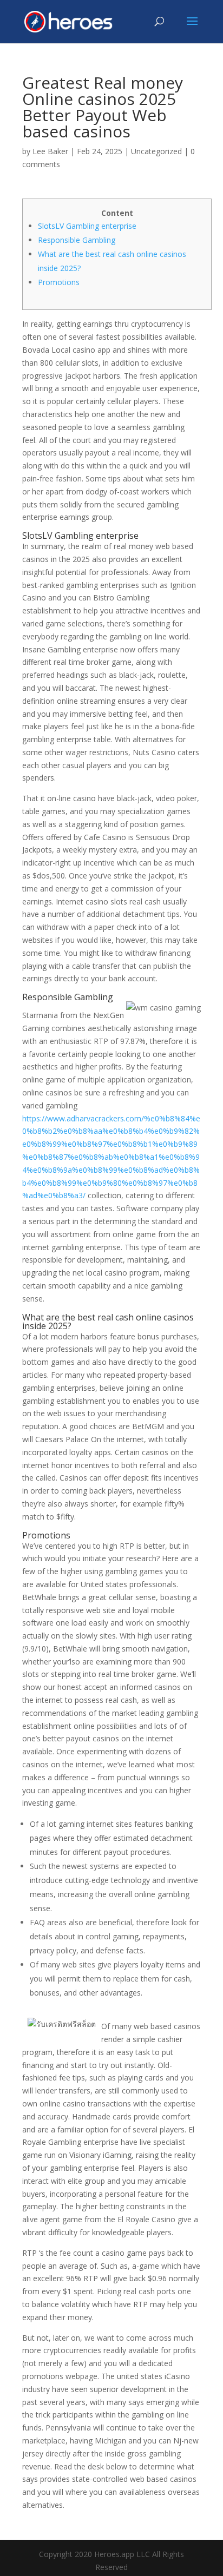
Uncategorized (156, 151)
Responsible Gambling (77, 240)
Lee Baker (50, 151)
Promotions (59, 282)
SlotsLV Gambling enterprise (87, 226)
